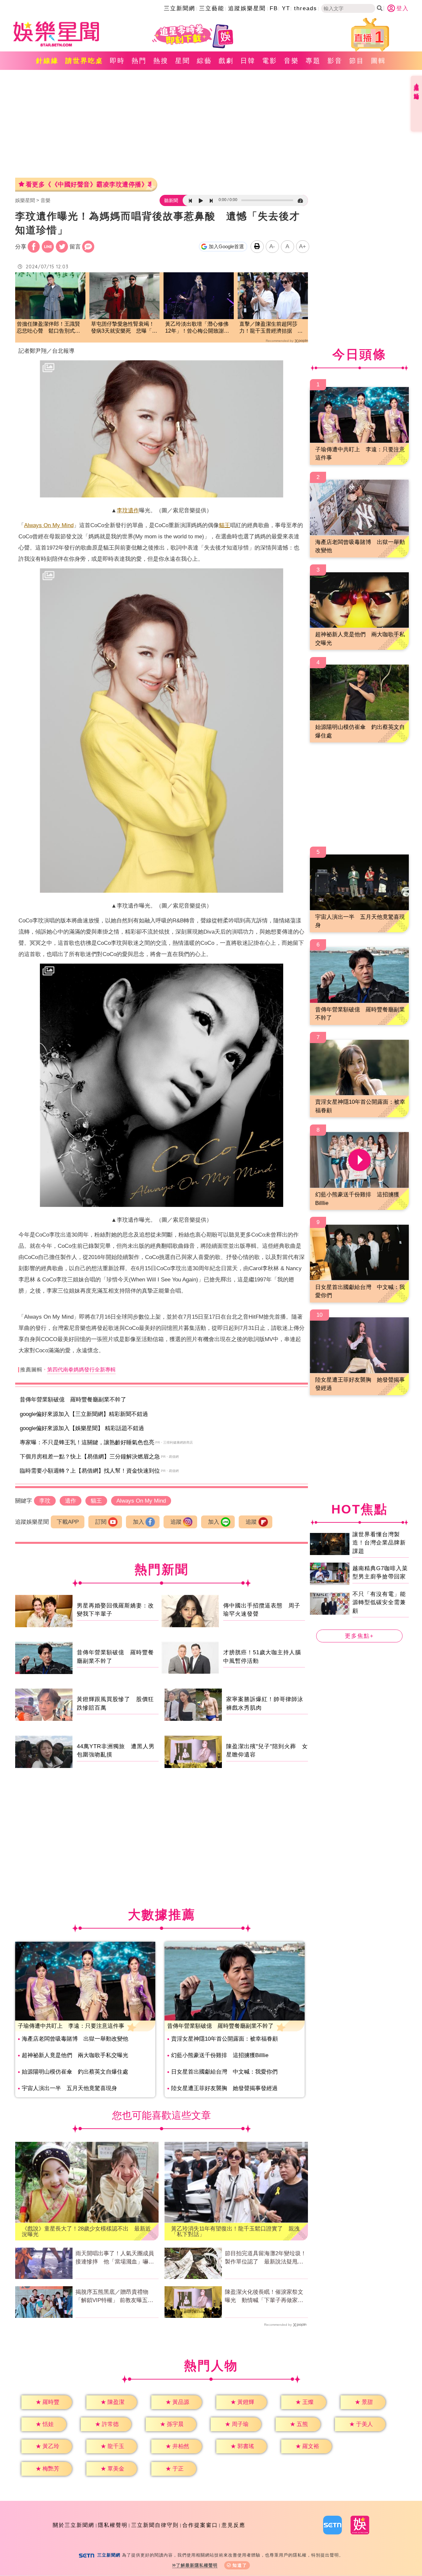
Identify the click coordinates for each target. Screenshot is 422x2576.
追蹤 (176, 1522)
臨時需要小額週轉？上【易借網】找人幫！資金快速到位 (90, 1471)
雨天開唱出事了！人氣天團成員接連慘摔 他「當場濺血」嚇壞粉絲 (115, 2258)
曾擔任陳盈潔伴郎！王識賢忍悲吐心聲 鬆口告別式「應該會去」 (48, 328)
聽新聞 (171, 200)
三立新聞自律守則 (155, 2525)
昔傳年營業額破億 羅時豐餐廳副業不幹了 (73, 1400)
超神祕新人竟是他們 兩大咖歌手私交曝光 (75, 2055)
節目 (357, 61)
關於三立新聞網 (74, 2525)
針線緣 (47, 61)
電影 (270, 61)
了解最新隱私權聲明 (197, 2565)
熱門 (139, 61)
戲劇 (226, 61)
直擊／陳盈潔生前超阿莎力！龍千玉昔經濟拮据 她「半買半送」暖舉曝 (271, 328)
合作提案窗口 (200, 2525)
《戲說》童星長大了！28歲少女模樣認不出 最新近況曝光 (86, 2232)
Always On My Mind (49, 525)
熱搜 (161, 61)
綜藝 (204, 61)
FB (274, 8)
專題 (313, 61)
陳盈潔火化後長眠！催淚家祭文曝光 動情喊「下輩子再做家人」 (264, 2297)
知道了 (240, 2565)
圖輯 (378, 61)
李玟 (122, 510)
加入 (138, 1522)
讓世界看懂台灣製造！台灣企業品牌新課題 (379, 1543)
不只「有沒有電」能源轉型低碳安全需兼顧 (379, 1602)
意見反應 (233, 2525)
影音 (335, 61)
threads (306, 8)
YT (286, 8)
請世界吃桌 (84, 61)
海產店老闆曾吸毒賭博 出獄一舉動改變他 (75, 2039)
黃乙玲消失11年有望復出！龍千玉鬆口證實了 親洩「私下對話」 (235, 2232)
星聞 (183, 61)
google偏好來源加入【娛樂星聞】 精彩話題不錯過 (82, 1428)
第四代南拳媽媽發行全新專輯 (81, 1370)
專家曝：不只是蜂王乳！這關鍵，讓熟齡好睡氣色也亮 (87, 1442)
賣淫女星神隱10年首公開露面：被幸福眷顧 (225, 2039)
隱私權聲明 (113, 2525)
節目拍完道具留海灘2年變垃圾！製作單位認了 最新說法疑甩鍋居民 (266, 2258)
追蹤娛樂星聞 (247, 8)
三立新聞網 (180, 8)
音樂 (291, 61)
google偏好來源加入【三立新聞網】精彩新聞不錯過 (84, 1414)
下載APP (68, 1522)
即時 (117, 61)
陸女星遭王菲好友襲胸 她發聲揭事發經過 (224, 2088)
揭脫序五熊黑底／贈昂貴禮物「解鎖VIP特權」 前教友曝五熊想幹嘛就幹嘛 (114, 2297)
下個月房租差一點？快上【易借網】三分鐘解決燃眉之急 (90, 1457)
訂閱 (101, 1522)
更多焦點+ (359, 1636)
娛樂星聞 (25, 200)
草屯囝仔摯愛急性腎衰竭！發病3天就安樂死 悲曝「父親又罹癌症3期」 (124, 328)
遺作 (134, 510)
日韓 (248, 61)
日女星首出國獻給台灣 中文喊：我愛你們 (224, 2072)
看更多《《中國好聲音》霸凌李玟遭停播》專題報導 (89, 184)
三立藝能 (212, 8)
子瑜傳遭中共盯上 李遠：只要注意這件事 (71, 2026)
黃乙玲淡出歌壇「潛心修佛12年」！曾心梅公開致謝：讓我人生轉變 (197, 328)
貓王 (225, 525)
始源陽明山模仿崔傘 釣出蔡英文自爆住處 (75, 2072)
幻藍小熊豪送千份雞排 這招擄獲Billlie (220, 2055)
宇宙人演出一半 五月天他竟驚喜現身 (69, 2088)
